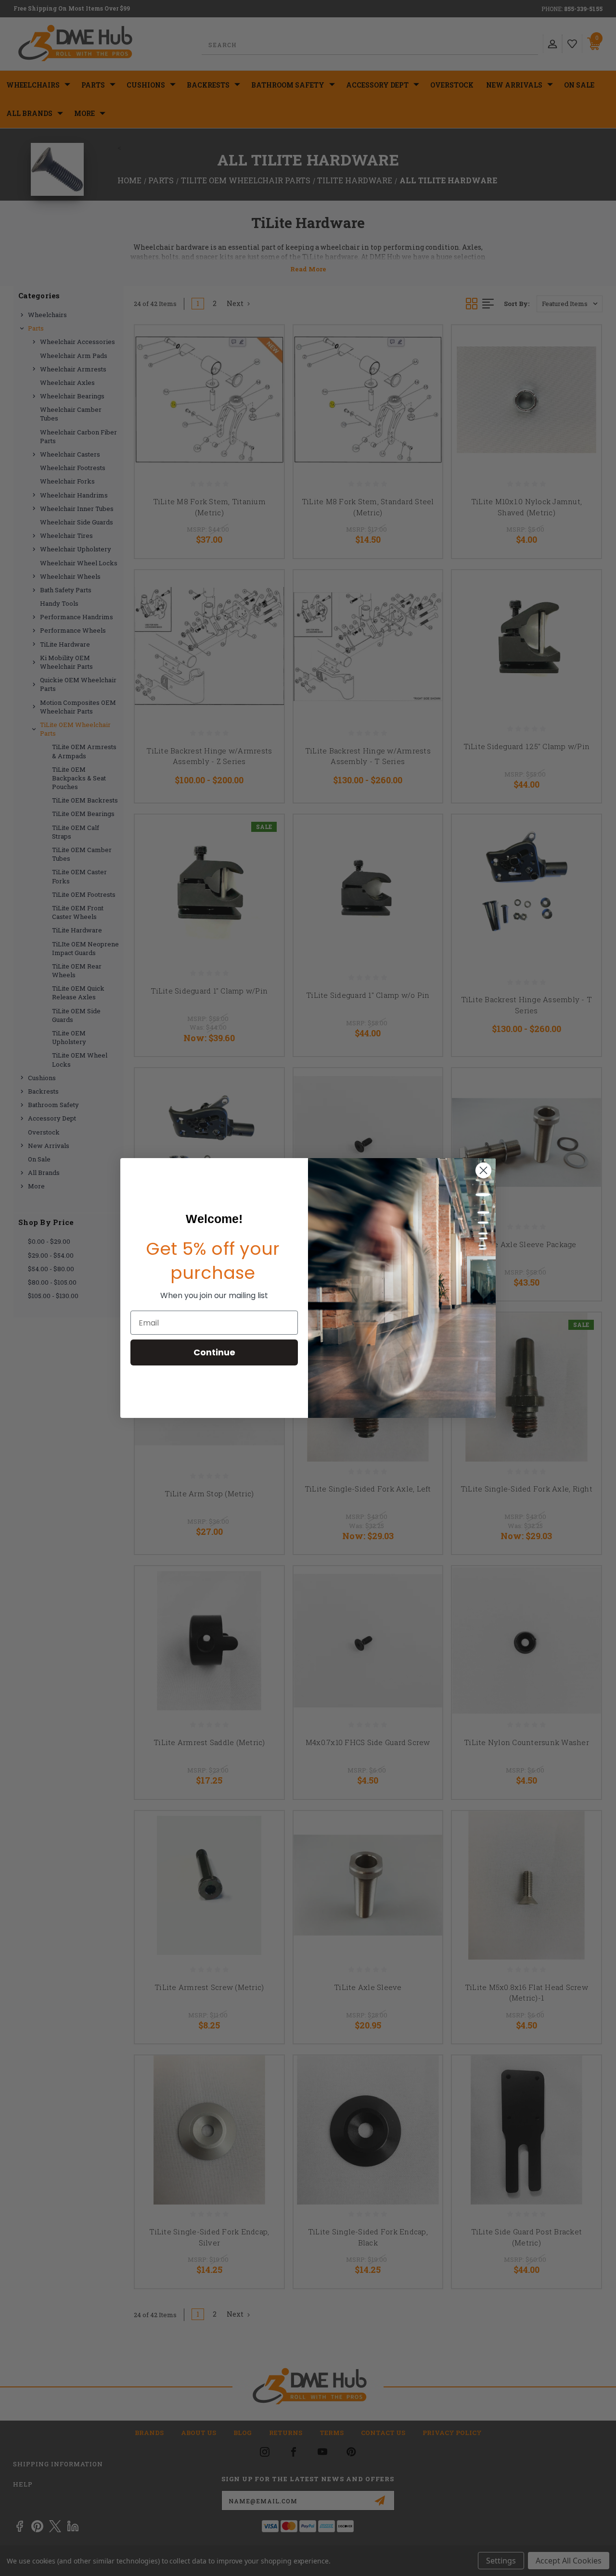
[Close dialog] (483, 1170)
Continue (214, 1352)
